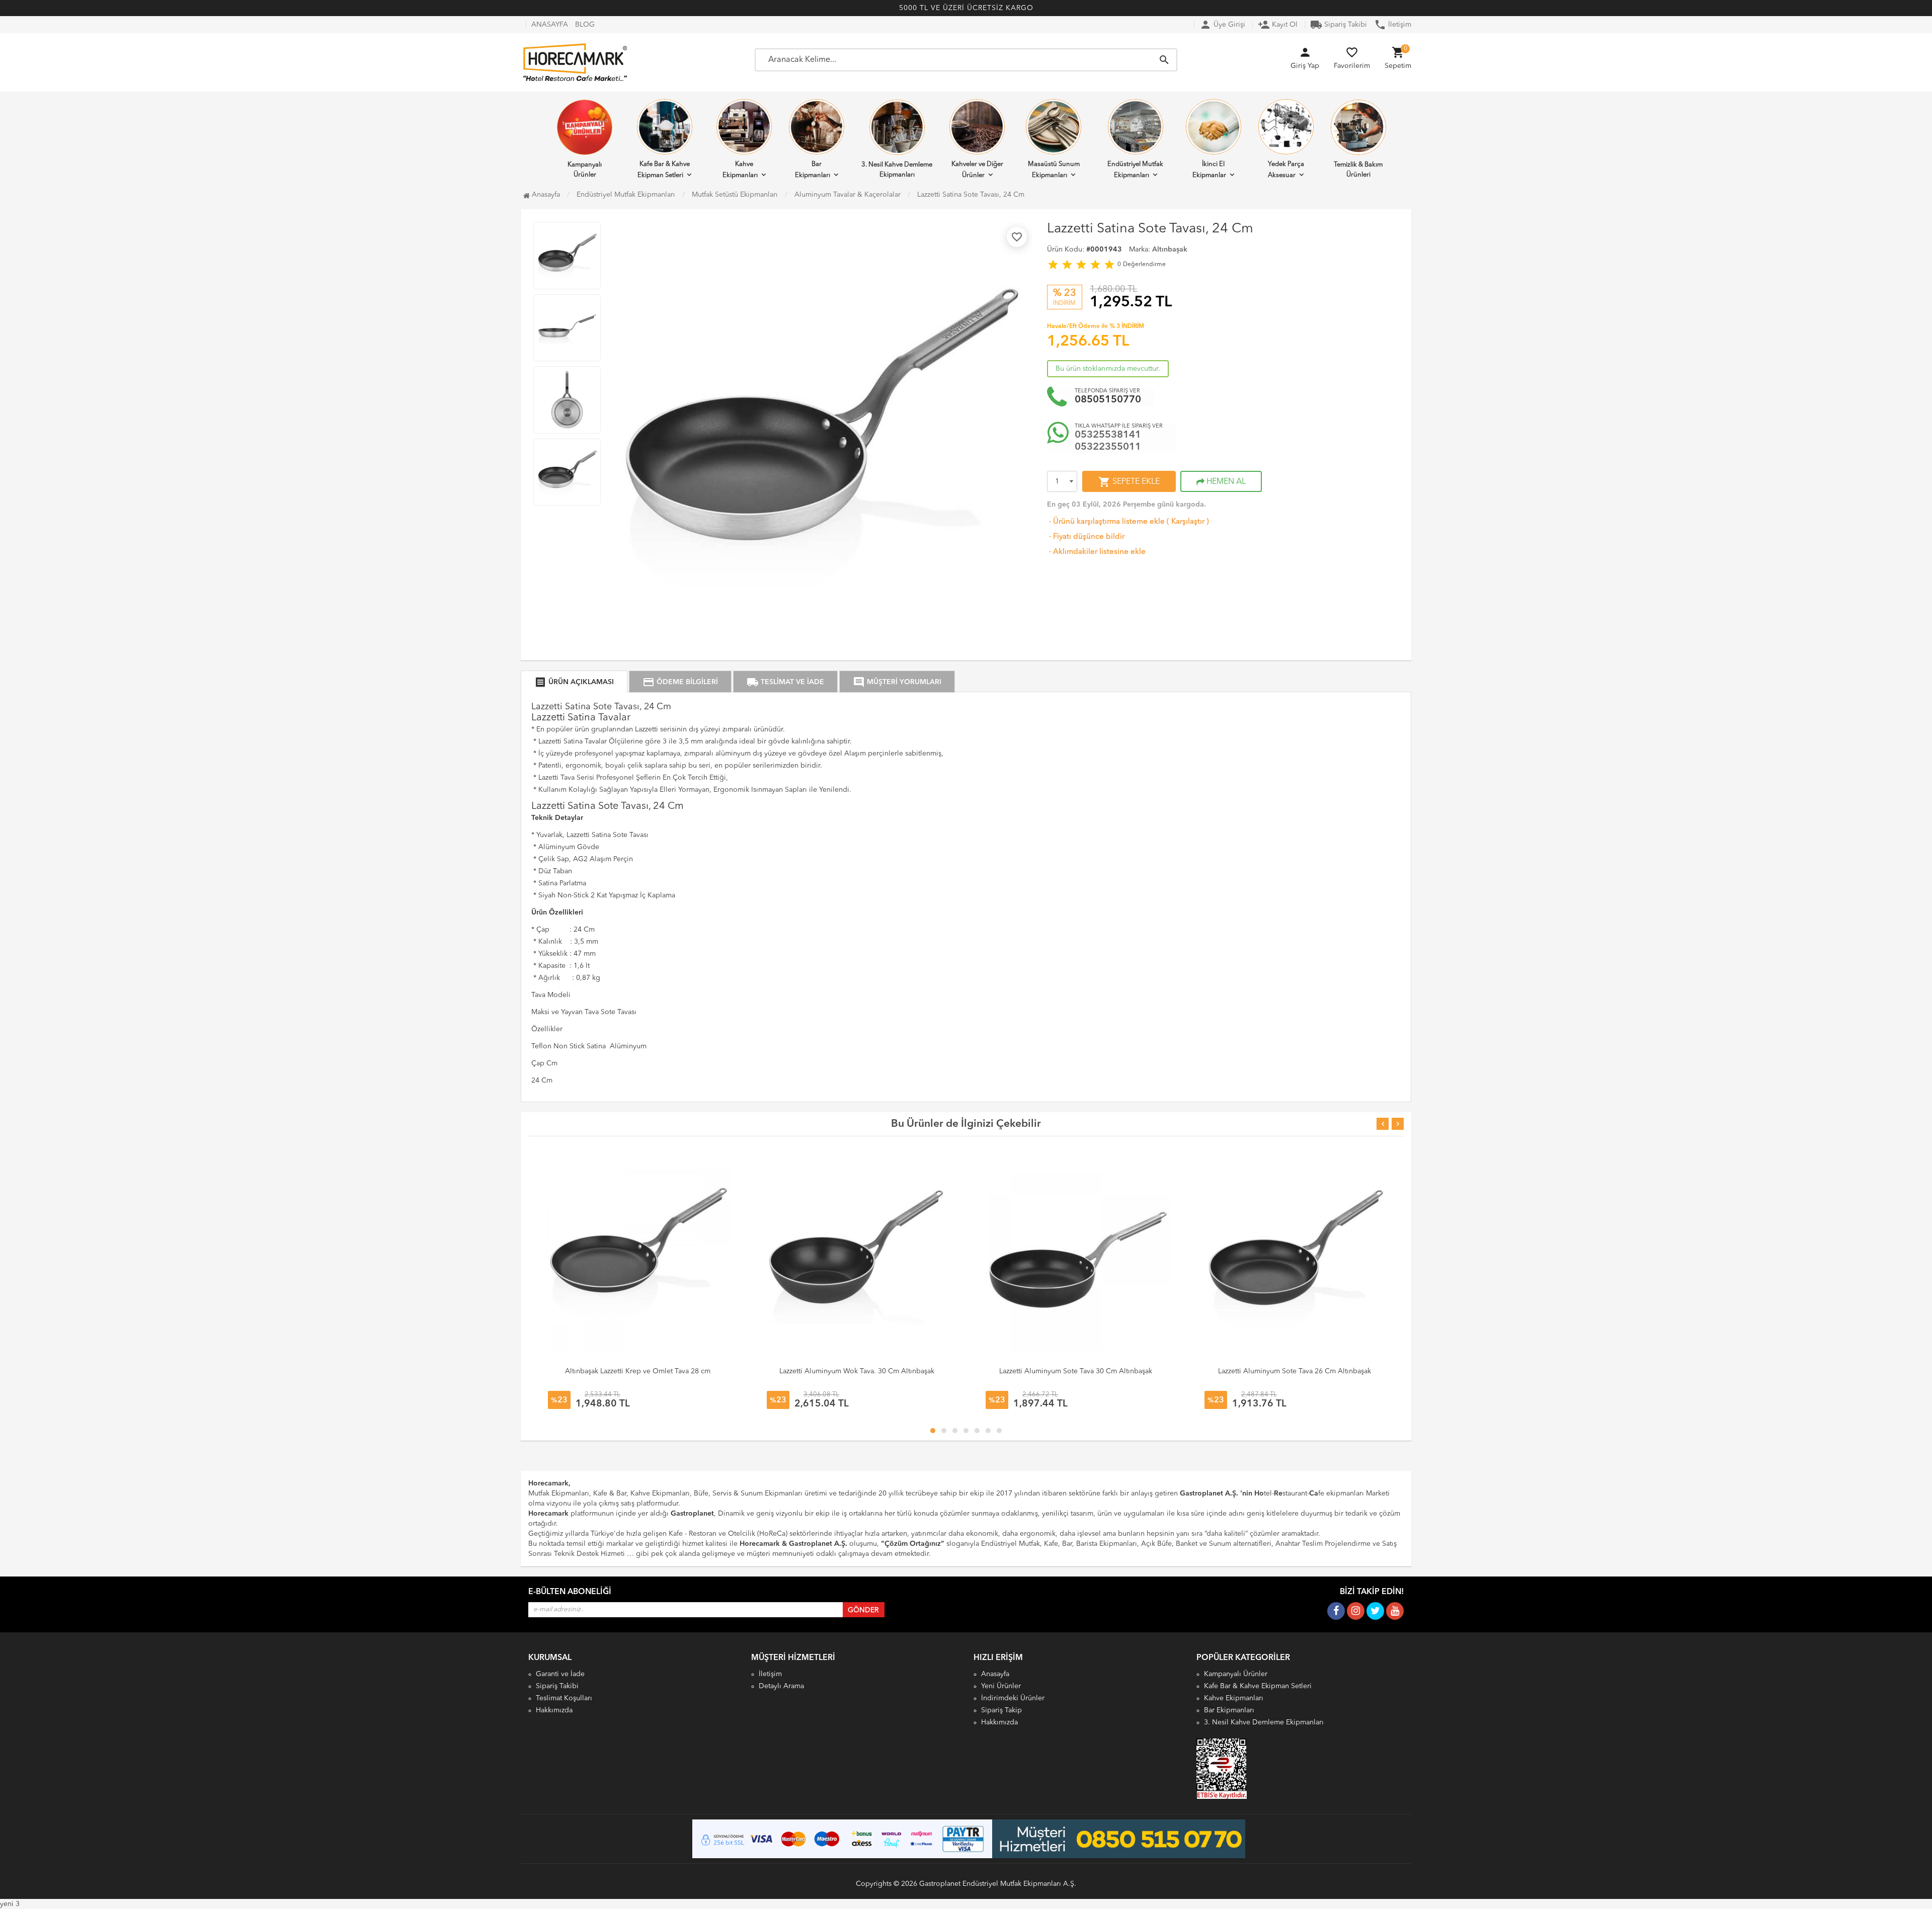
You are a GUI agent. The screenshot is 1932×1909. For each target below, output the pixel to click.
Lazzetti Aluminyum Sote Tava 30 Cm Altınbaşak (1076, 1371)
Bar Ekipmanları (813, 170)
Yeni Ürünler (1001, 1686)
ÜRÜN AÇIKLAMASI (574, 682)
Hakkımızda (554, 1710)
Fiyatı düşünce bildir (1086, 537)
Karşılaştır (1188, 522)
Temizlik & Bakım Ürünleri (1358, 170)
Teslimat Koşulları (564, 1698)
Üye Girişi (1222, 25)
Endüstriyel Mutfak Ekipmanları (1135, 170)
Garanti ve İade (560, 1674)
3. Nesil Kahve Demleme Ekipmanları (897, 170)
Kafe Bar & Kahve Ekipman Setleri (664, 170)
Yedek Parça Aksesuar (1286, 170)
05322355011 (1108, 447)
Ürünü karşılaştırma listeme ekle (1106, 522)
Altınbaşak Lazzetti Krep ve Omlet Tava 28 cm (638, 1371)
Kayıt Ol (1278, 25)
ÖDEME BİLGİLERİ (680, 682)
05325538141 (1108, 435)
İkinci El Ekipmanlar (1209, 170)
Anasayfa (545, 195)
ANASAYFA (550, 25)
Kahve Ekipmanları (740, 170)
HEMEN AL (1225, 482)
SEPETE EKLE (1129, 482)
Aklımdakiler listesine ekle (1096, 552)
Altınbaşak (1170, 250)
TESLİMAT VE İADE (785, 682)
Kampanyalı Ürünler (585, 170)
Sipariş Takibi (1339, 25)
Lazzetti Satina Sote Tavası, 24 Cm (971, 195)
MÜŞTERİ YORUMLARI (897, 682)
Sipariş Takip (1001, 1710)
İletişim (1393, 25)
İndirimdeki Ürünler (1013, 1698)
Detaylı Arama (781, 1686)
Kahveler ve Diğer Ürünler (977, 170)
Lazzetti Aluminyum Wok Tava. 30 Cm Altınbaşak (857, 1371)
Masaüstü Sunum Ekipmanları (1054, 170)
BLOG (585, 25)
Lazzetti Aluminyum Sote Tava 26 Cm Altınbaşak (1295, 1371)
